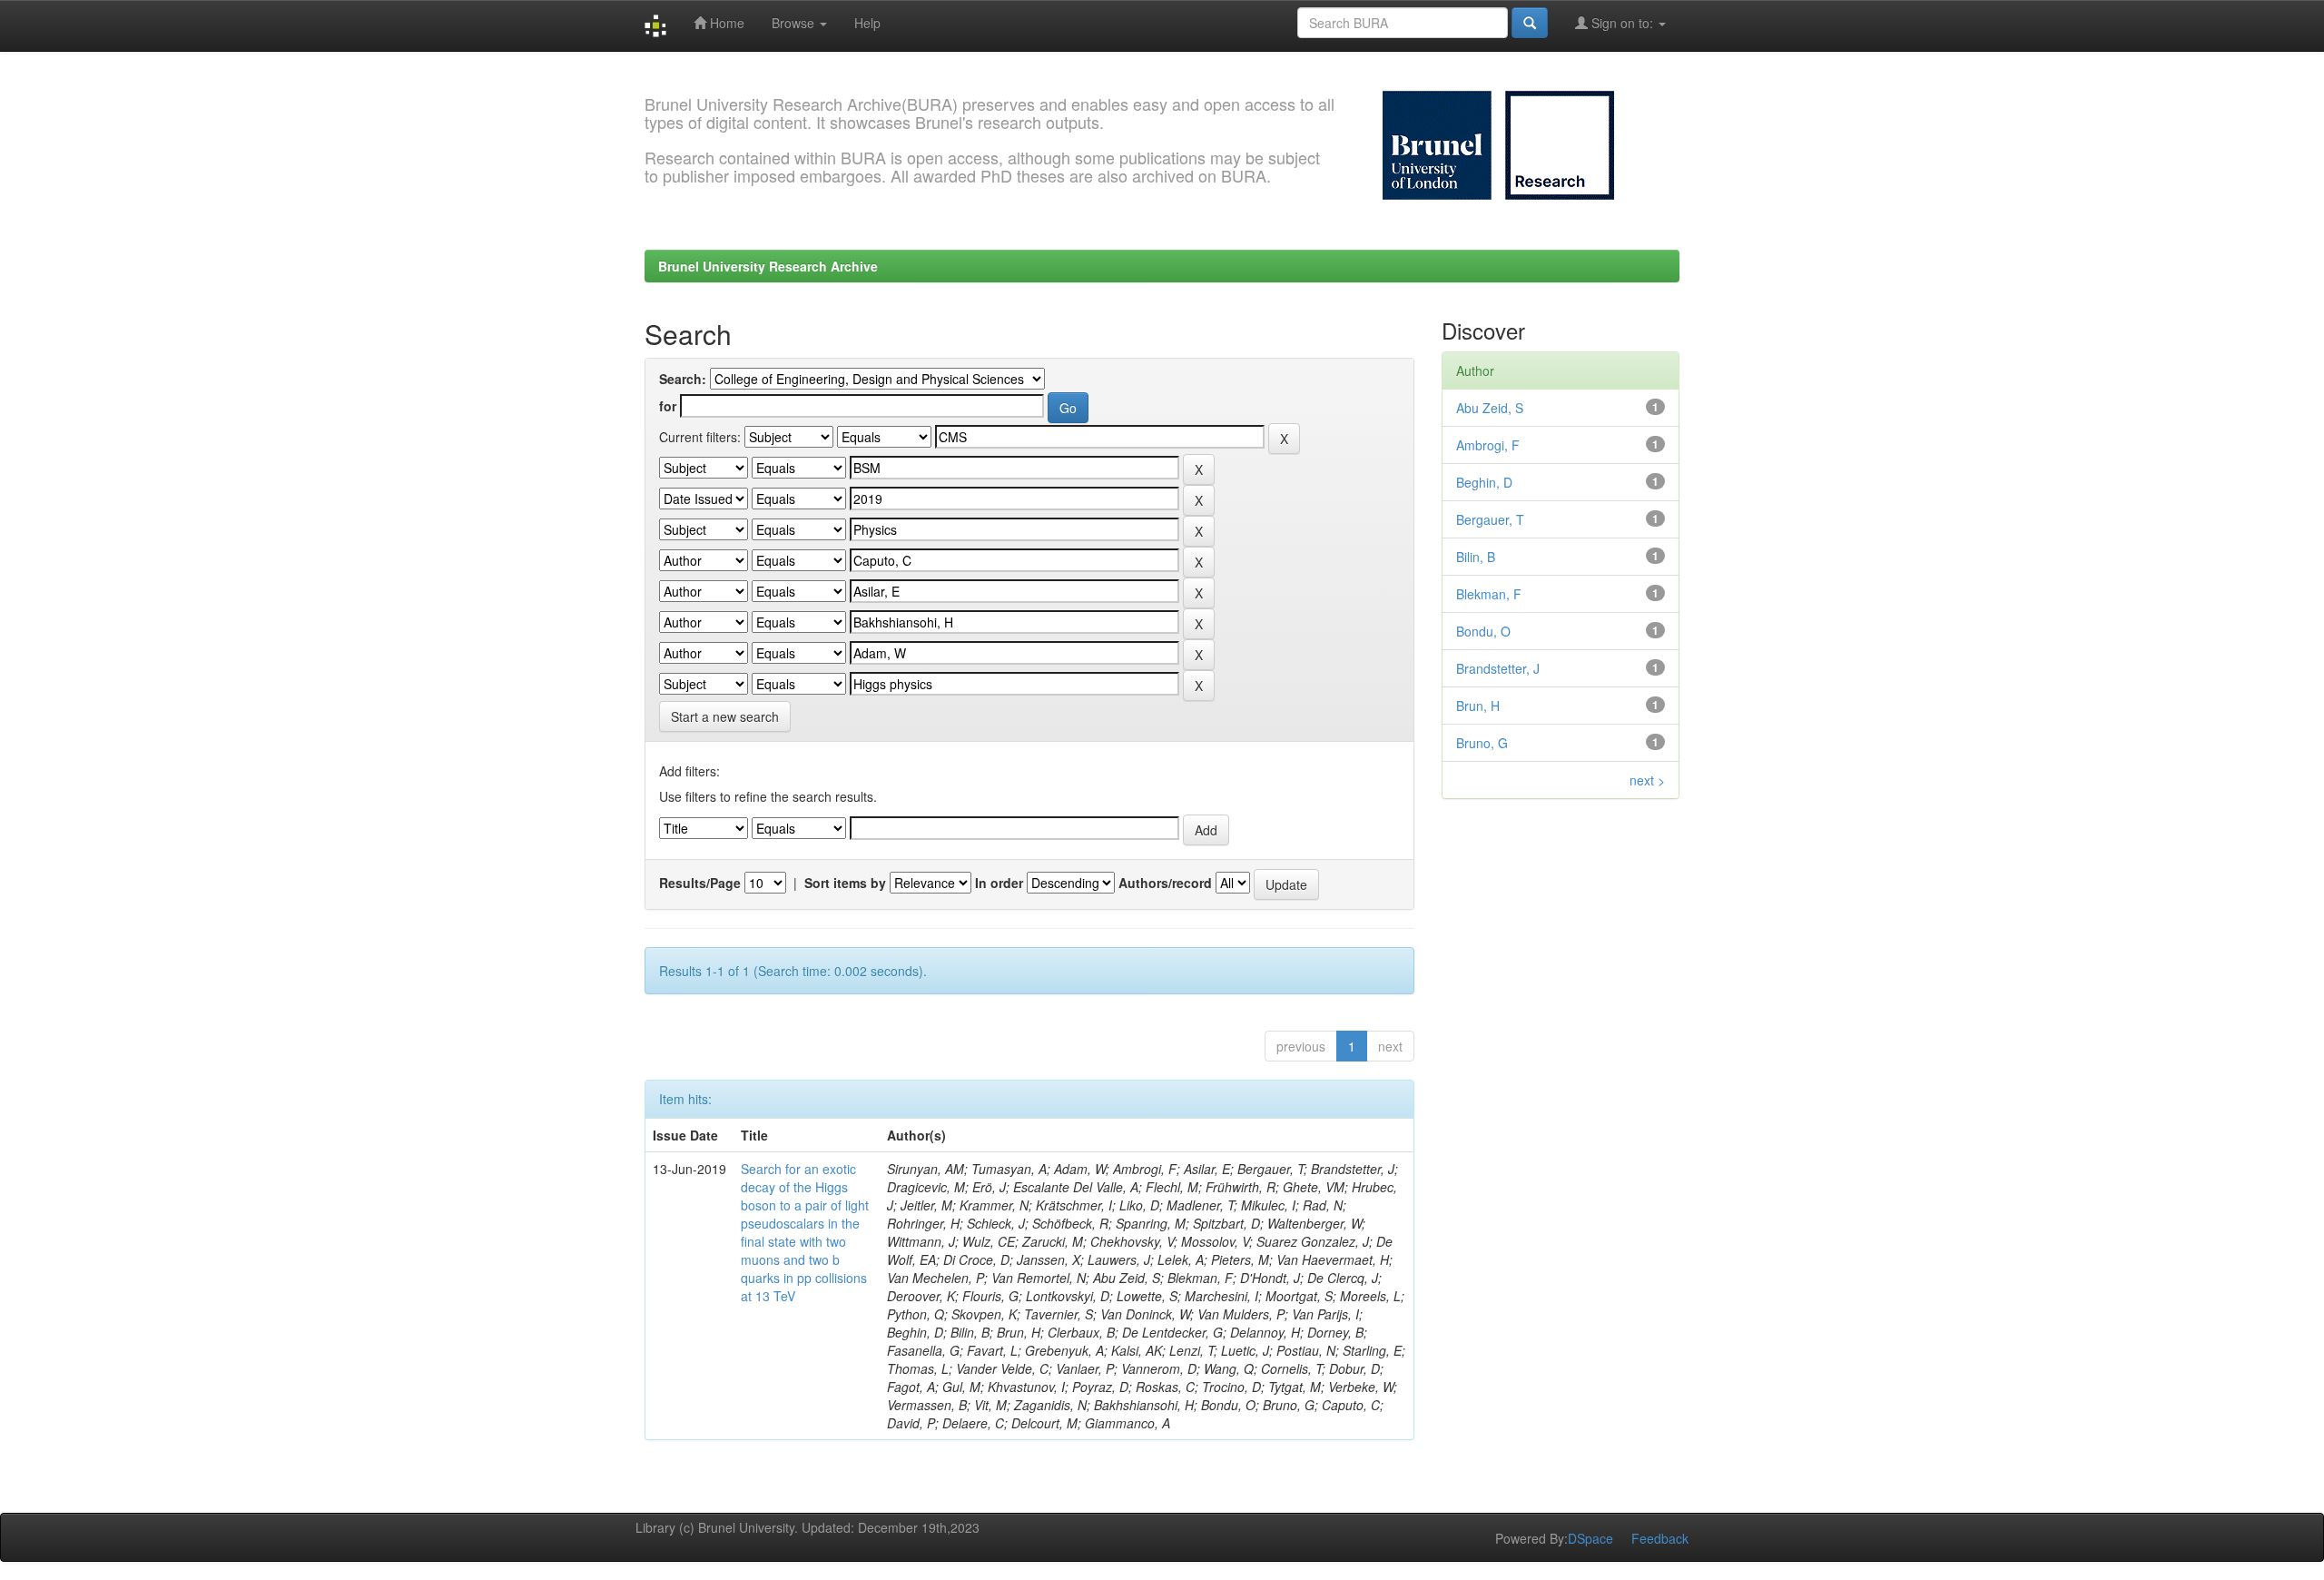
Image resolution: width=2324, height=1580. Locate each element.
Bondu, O (1483, 631)
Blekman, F (1489, 594)
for (668, 406)
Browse (795, 23)
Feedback (1660, 1538)
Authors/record (1165, 883)
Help (867, 23)
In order (999, 883)
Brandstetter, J (1498, 668)
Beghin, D (1484, 482)
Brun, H (1478, 706)
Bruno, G (1482, 743)
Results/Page (700, 883)
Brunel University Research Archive (768, 266)
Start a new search (725, 716)
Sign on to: (1622, 23)
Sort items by (845, 883)
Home (725, 23)
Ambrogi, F (1488, 445)
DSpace (1590, 1538)
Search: (683, 379)
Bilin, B (1476, 557)
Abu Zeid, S (1490, 408)
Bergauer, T (1490, 519)
